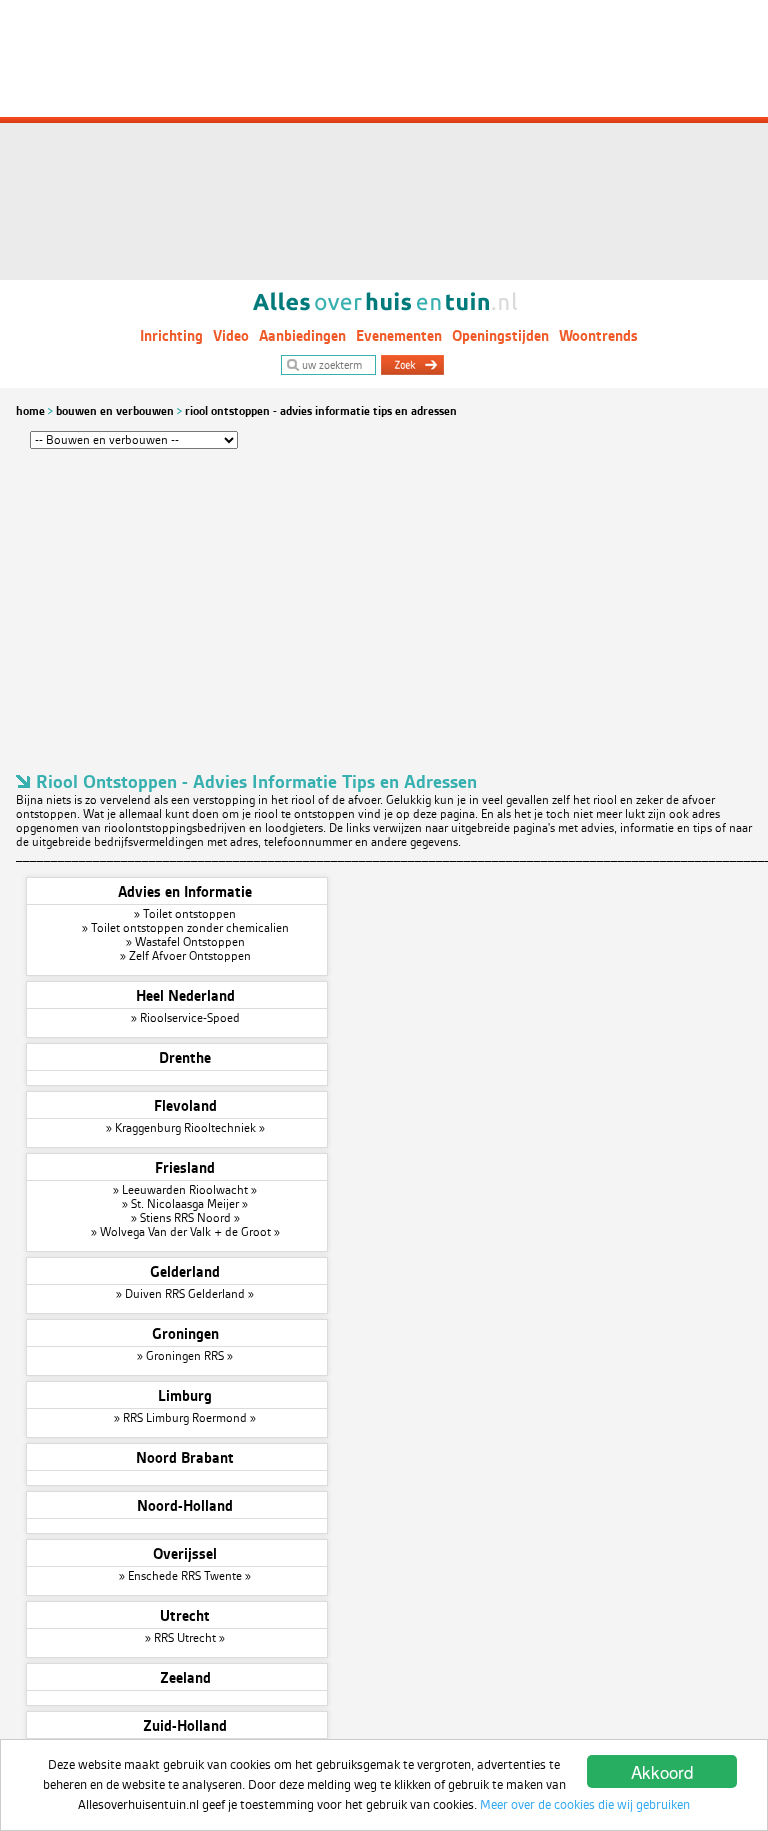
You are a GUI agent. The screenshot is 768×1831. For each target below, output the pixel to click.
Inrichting (171, 336)
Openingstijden (500, 336)
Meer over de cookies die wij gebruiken (585, 1804)
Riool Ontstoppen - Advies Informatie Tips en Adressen (321, 411)
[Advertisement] (384, 140)
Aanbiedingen (302, 336)
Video (231, 336)
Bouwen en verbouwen (115, 411)
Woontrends (598, 336)
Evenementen (399, 336)
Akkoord (662, 1771)
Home (30, 411)
